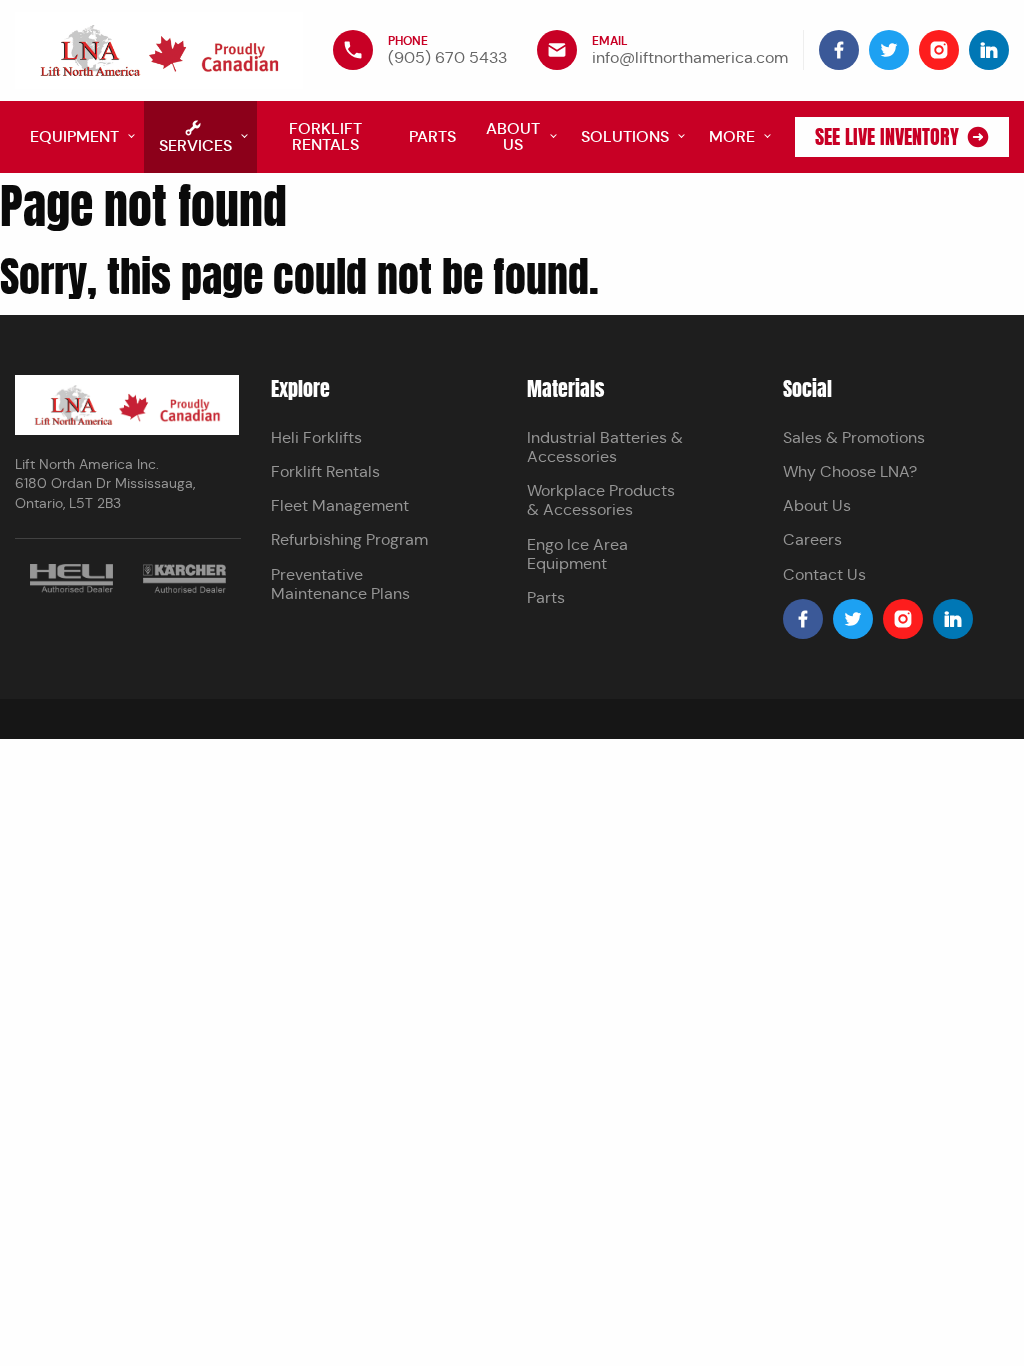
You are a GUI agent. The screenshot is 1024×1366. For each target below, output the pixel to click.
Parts (546, 597)
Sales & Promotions (854, 437)
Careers (812, 539)
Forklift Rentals (325, 471)
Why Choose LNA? (850, 471)
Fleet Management (340, 505)
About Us (817, 505)
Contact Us (824, 574)
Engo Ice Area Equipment (577, 554)
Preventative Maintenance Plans (340, 584)
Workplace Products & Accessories (601, 500)
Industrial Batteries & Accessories (605, 447)
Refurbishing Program (349, 539)
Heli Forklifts (316, 437)
